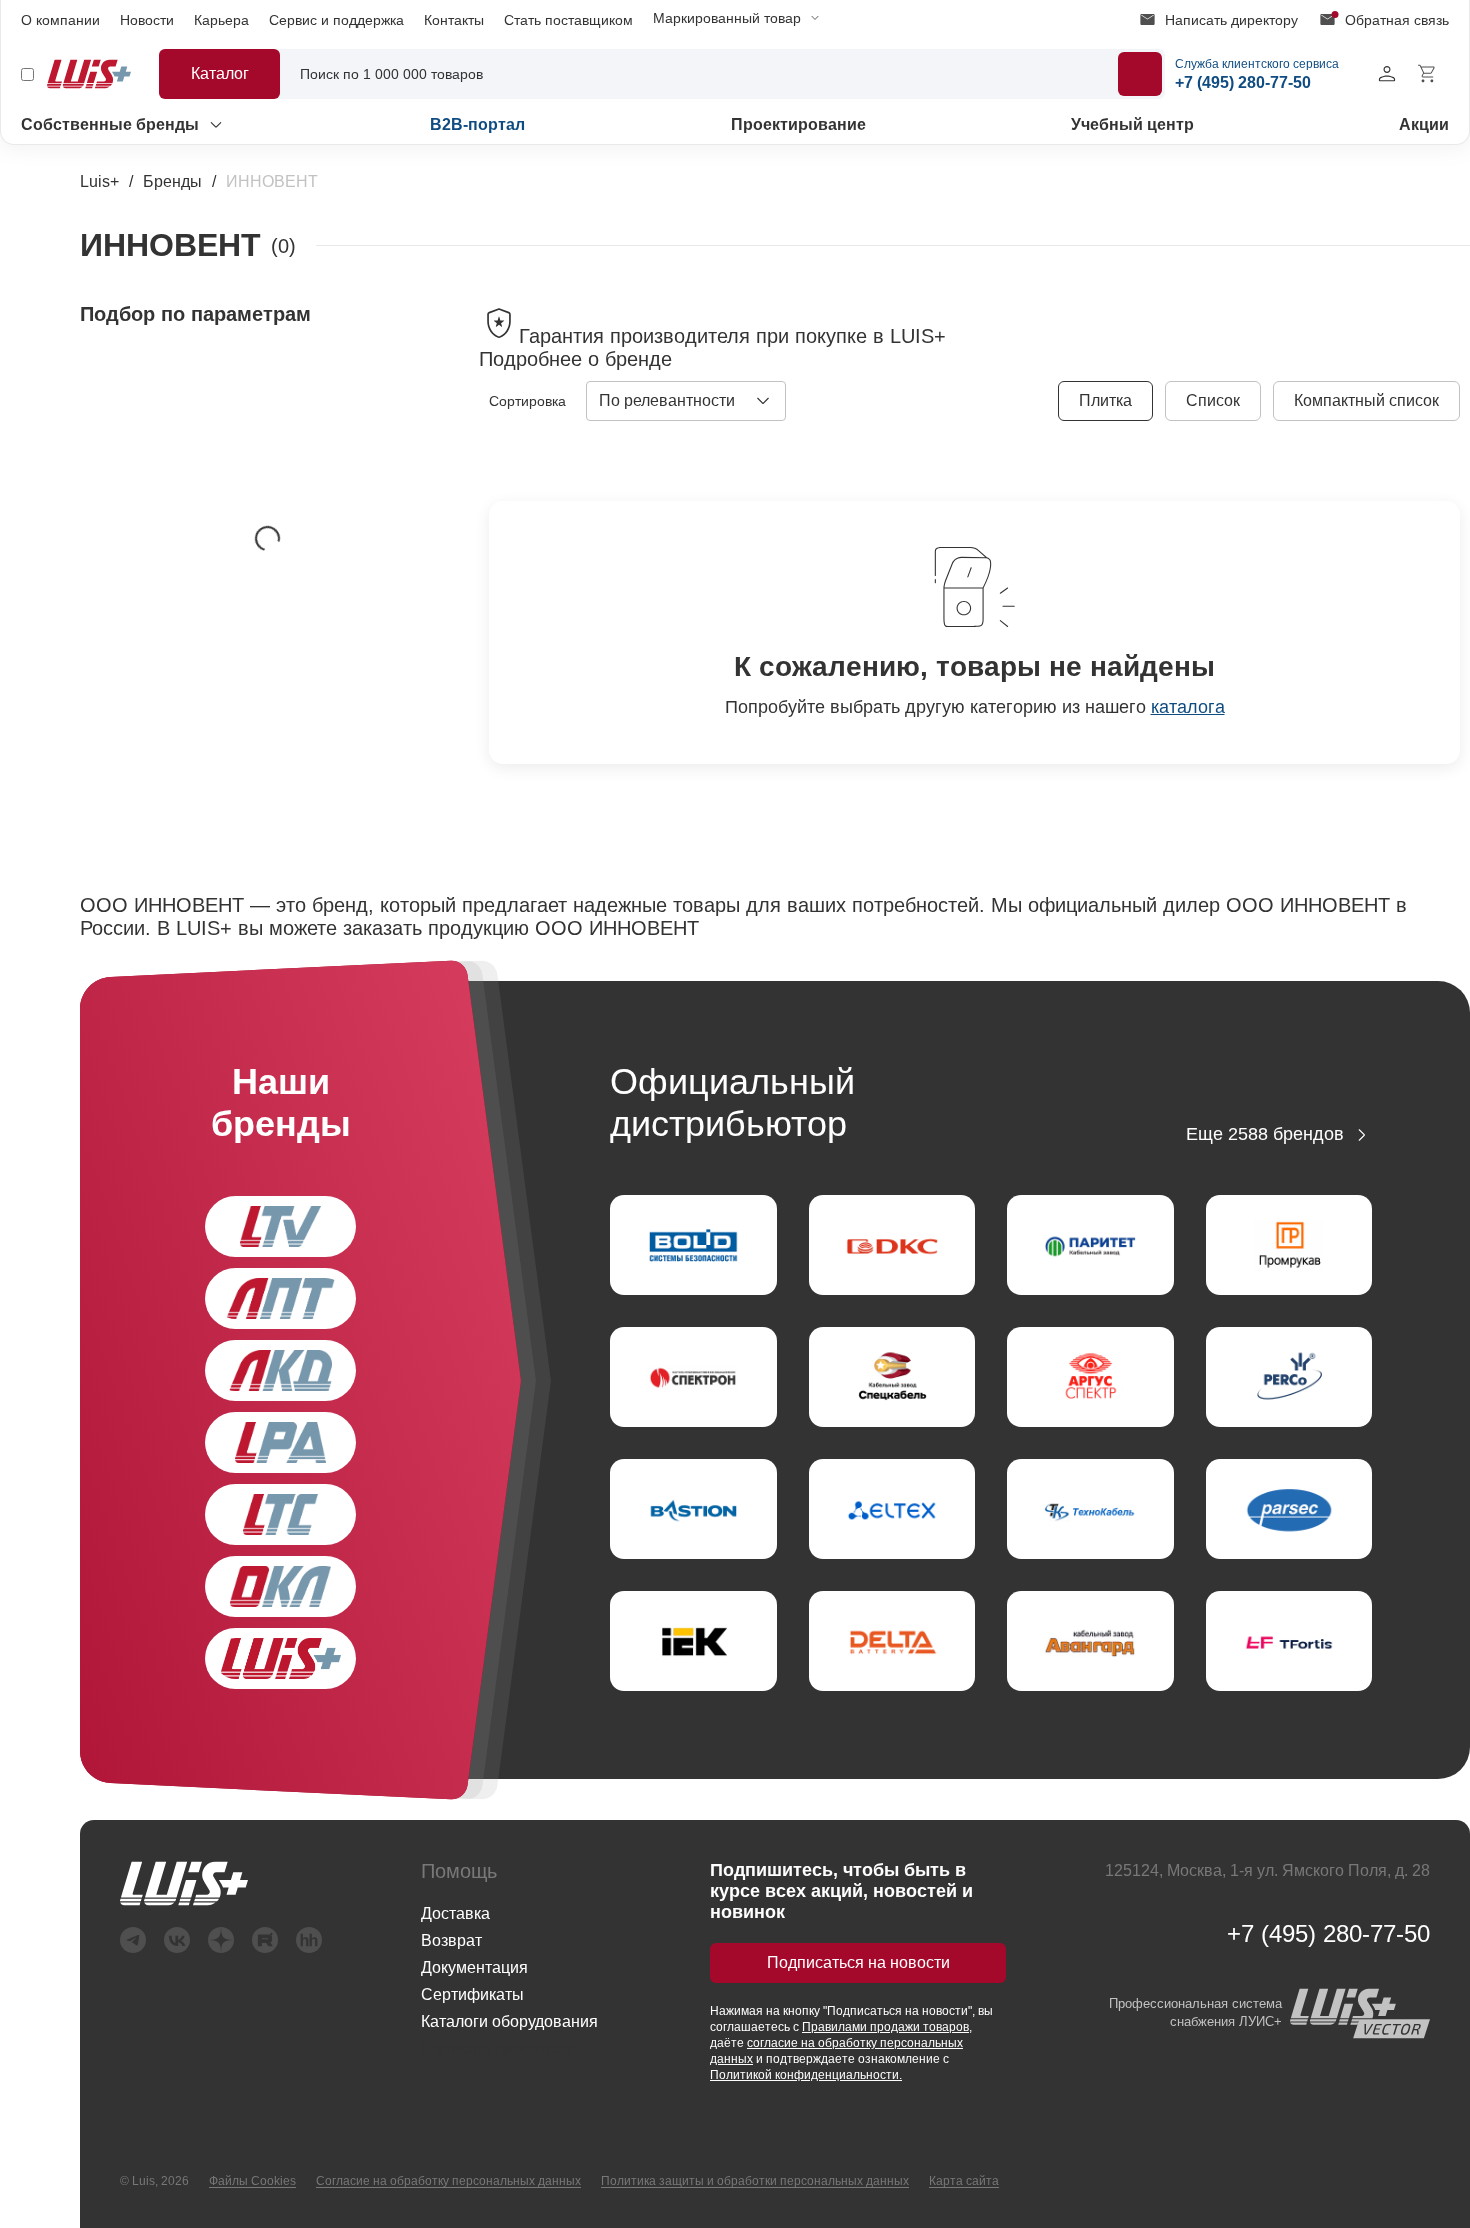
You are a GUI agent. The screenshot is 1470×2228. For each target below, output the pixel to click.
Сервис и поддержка (336, 20)
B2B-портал (477, 124)
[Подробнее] (1140, 74)
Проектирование (798, 124)
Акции (1424, 124)
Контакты (454, 20)
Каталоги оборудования (509, 2021)
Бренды (172, 181)
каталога (1188, 707)
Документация (474, 1967)
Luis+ (99, 181)
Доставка (455, 1913)
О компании (60, 20)
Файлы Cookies (252, 2181)
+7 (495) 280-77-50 (1328, 1934)
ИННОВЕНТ (272, 181)
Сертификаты (472, 1994)
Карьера (221, 20)
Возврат (451, 1940)
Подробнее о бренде (575, 359)
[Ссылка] (221, 1883)
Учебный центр (1132, 124)
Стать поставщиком (568, 20)
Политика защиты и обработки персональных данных (755, 2181)
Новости (147, 20)
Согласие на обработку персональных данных (448, 2181)
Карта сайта (964, 2181)
